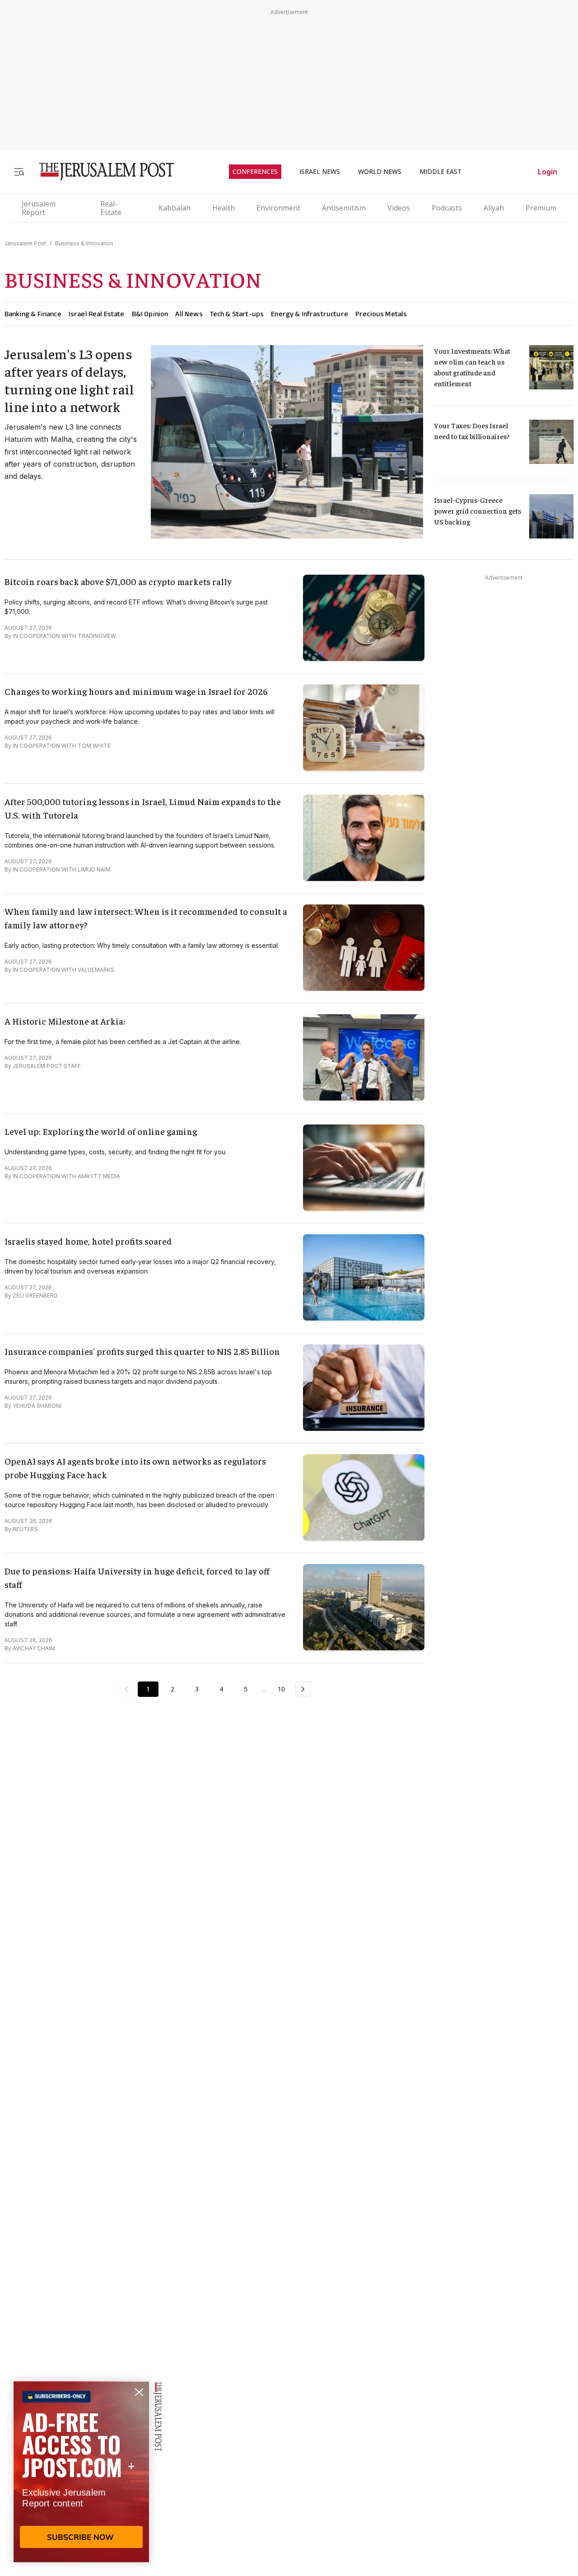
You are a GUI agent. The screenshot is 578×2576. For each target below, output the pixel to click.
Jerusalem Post (25, 243)
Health (224, 208)
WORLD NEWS (380, 172)
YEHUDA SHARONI (37, 1406)
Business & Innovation (84, 243)
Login (548, 172)
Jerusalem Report (39, 208)
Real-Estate (111, 208)
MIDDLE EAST (440, 172)
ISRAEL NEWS (320, 172)
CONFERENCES (255, 172)
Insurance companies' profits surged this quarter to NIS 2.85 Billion (142, 1351)
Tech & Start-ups (237, 314)
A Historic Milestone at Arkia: (65, 1021)
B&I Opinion (150, 314)
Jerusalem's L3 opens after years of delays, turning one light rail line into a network (70, 380)
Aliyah (494, 208)
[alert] (81, 2472)
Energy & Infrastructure (310, 314)
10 (281, 1689)
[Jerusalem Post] (101, 171)
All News (189, 314)
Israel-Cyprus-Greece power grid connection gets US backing (478, 511)
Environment (278, 208)
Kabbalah (175, 208)
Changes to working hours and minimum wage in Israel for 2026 (136, 691)
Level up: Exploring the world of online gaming (101, 1131)
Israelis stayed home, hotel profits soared (88, 1241)
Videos (399, 208)
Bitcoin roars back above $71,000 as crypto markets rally (118, 581)
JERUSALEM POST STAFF (47, 1066)
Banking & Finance (33, 314)
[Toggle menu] (19, 171)
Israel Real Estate (97, 314)
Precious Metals (381, 314)
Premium (541, 208)
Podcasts (447, 208)
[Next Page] (303, 1689)
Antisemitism (344, 208)
